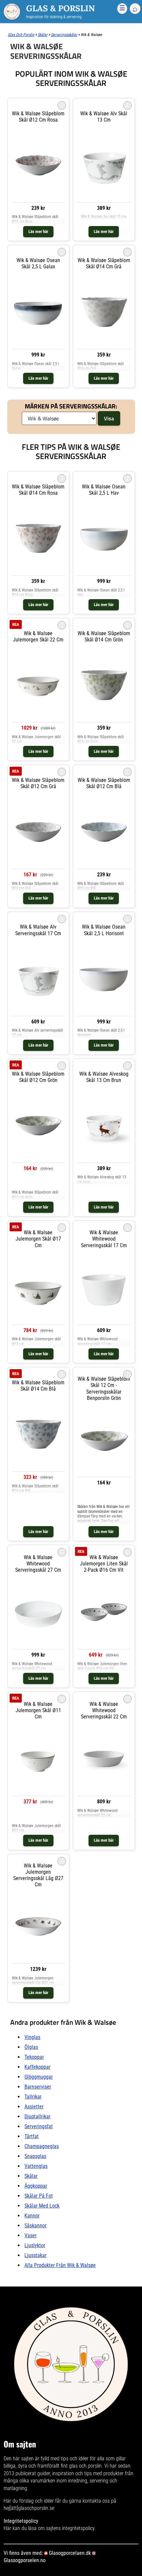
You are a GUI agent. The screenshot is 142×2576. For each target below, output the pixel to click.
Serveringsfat (39, 2126)
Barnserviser (38, 2087)
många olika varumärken (29, 2481)
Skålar (31, 2176)
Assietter (34, 2107)
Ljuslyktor (35, 2245)
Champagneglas (42, 2146)
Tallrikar (33, 2097)
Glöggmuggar (39, 2077)
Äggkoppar (36, 2186)
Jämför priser (38, 1184)
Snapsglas (35, 2156)
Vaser (31, 2235)
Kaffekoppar (37, 2067)
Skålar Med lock (42, 2206)
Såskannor (35, 2226)
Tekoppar (34, 2057)
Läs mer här (38, 231)
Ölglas (31, 2047)
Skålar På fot (39, 2196)
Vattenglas (36, 2166)
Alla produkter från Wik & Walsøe (60, 2265)
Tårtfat (32, 2136)
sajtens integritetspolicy (70, 2528)
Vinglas (32, 2037)
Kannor (32, 2216)
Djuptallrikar (37, 2116)
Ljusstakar (35, 2255)
